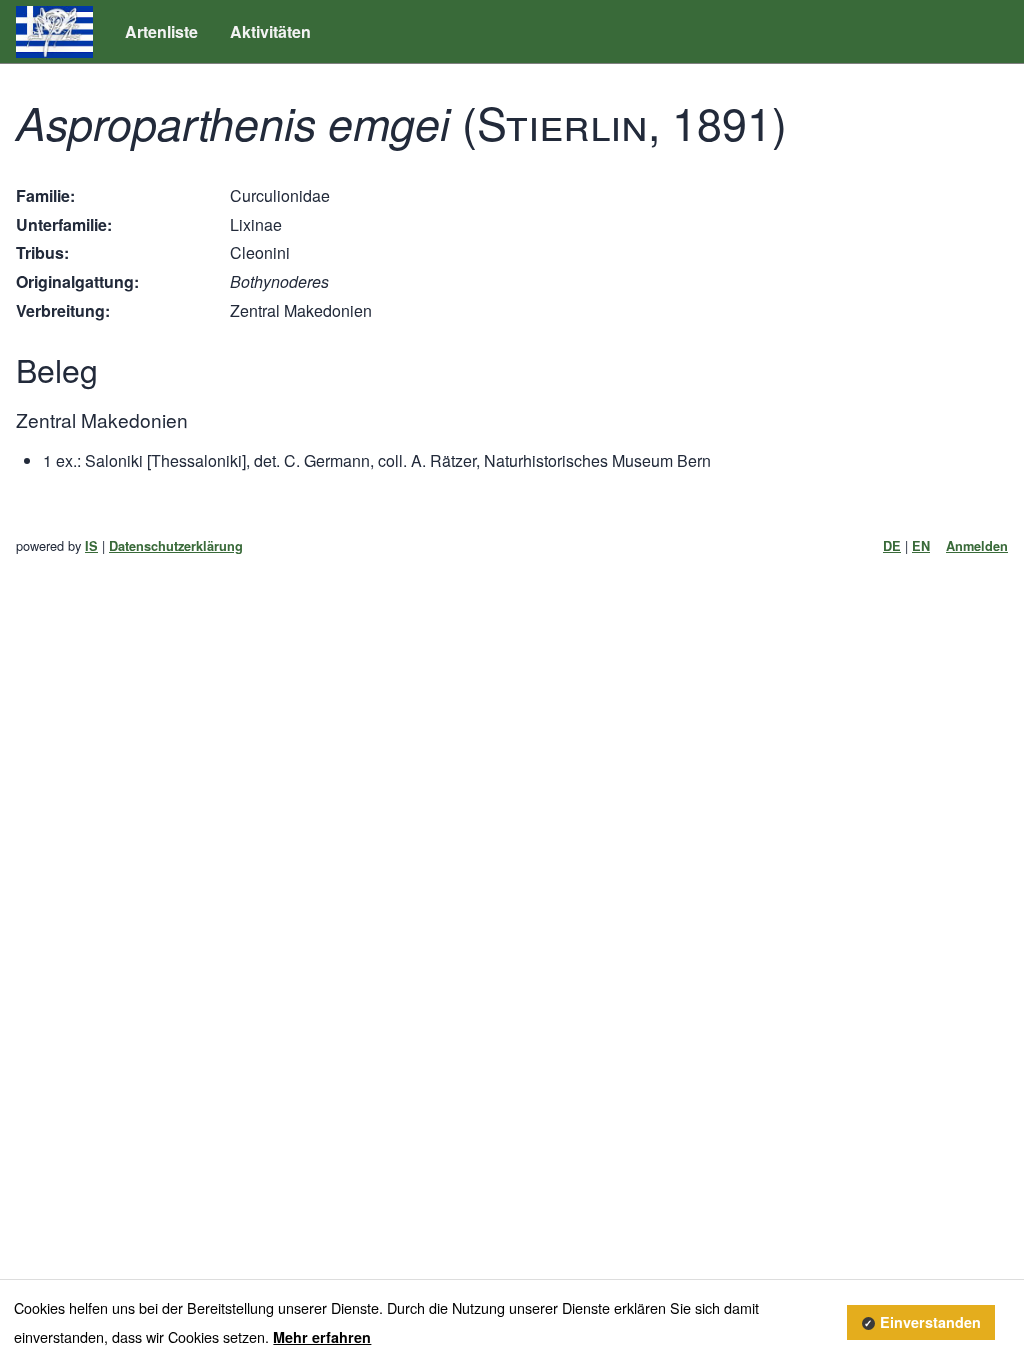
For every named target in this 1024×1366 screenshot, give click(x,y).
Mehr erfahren (322, 1337)
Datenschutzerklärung (176, 546)
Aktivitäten (270, 31)
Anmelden (977, 546)
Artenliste (161, 31)
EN (921, 546)
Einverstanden (930, 1322)
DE (892, 546)
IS (91, 546)
